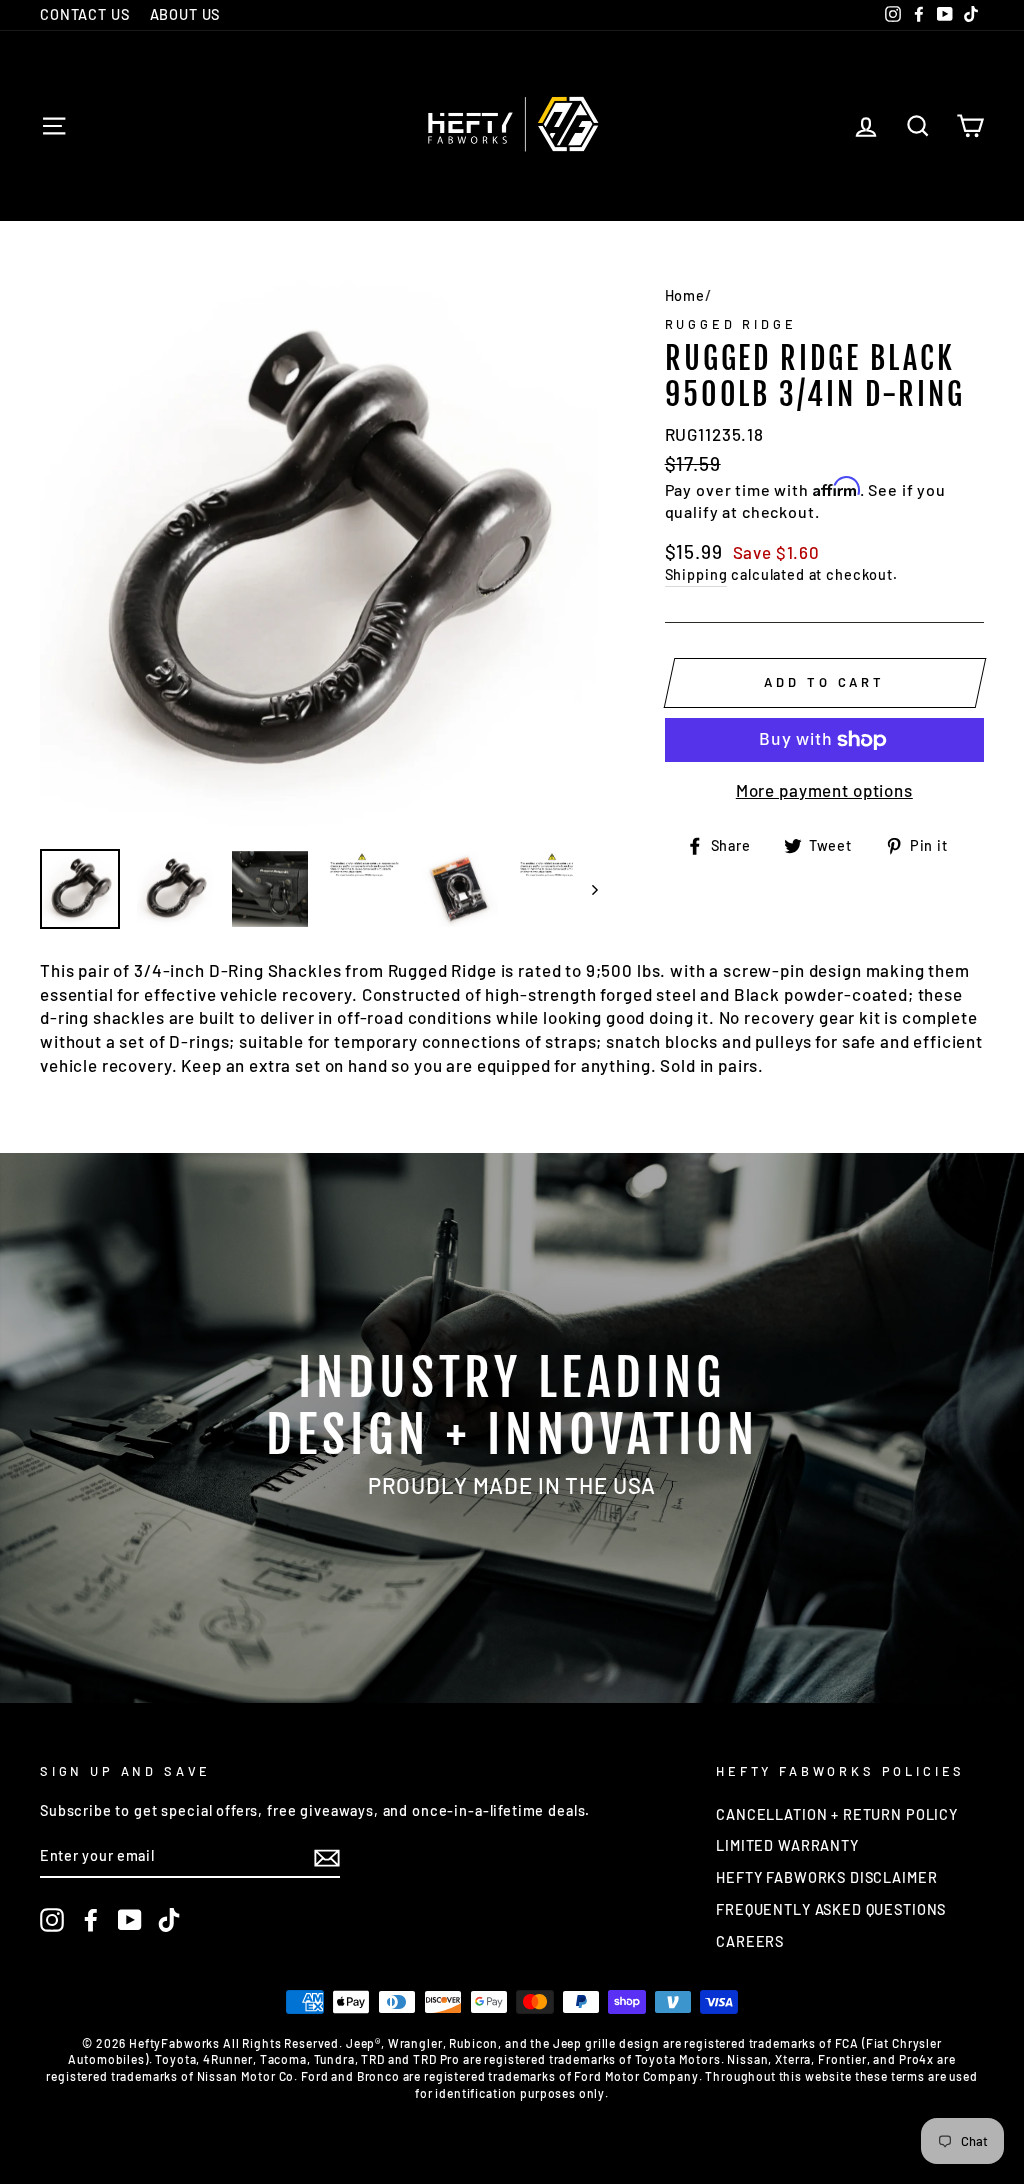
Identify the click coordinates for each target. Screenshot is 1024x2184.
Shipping (696, 574)
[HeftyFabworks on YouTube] (130, 1920)
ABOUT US (185, 14)
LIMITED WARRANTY (787, 1845)
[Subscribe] (327, 1857)
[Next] (585, 889)
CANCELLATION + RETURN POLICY (837, 1814)
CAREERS (750, 1941)
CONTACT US (85, 14)
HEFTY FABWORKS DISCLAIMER (826, 1877)
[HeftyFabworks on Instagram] (52, 1920)
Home (685, 295)
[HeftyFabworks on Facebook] (91, 1920)
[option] (319, 555)
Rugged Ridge (731, 324)
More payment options (824, 790)
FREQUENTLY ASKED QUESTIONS (831, 1909)
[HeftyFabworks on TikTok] (169, 1920)
